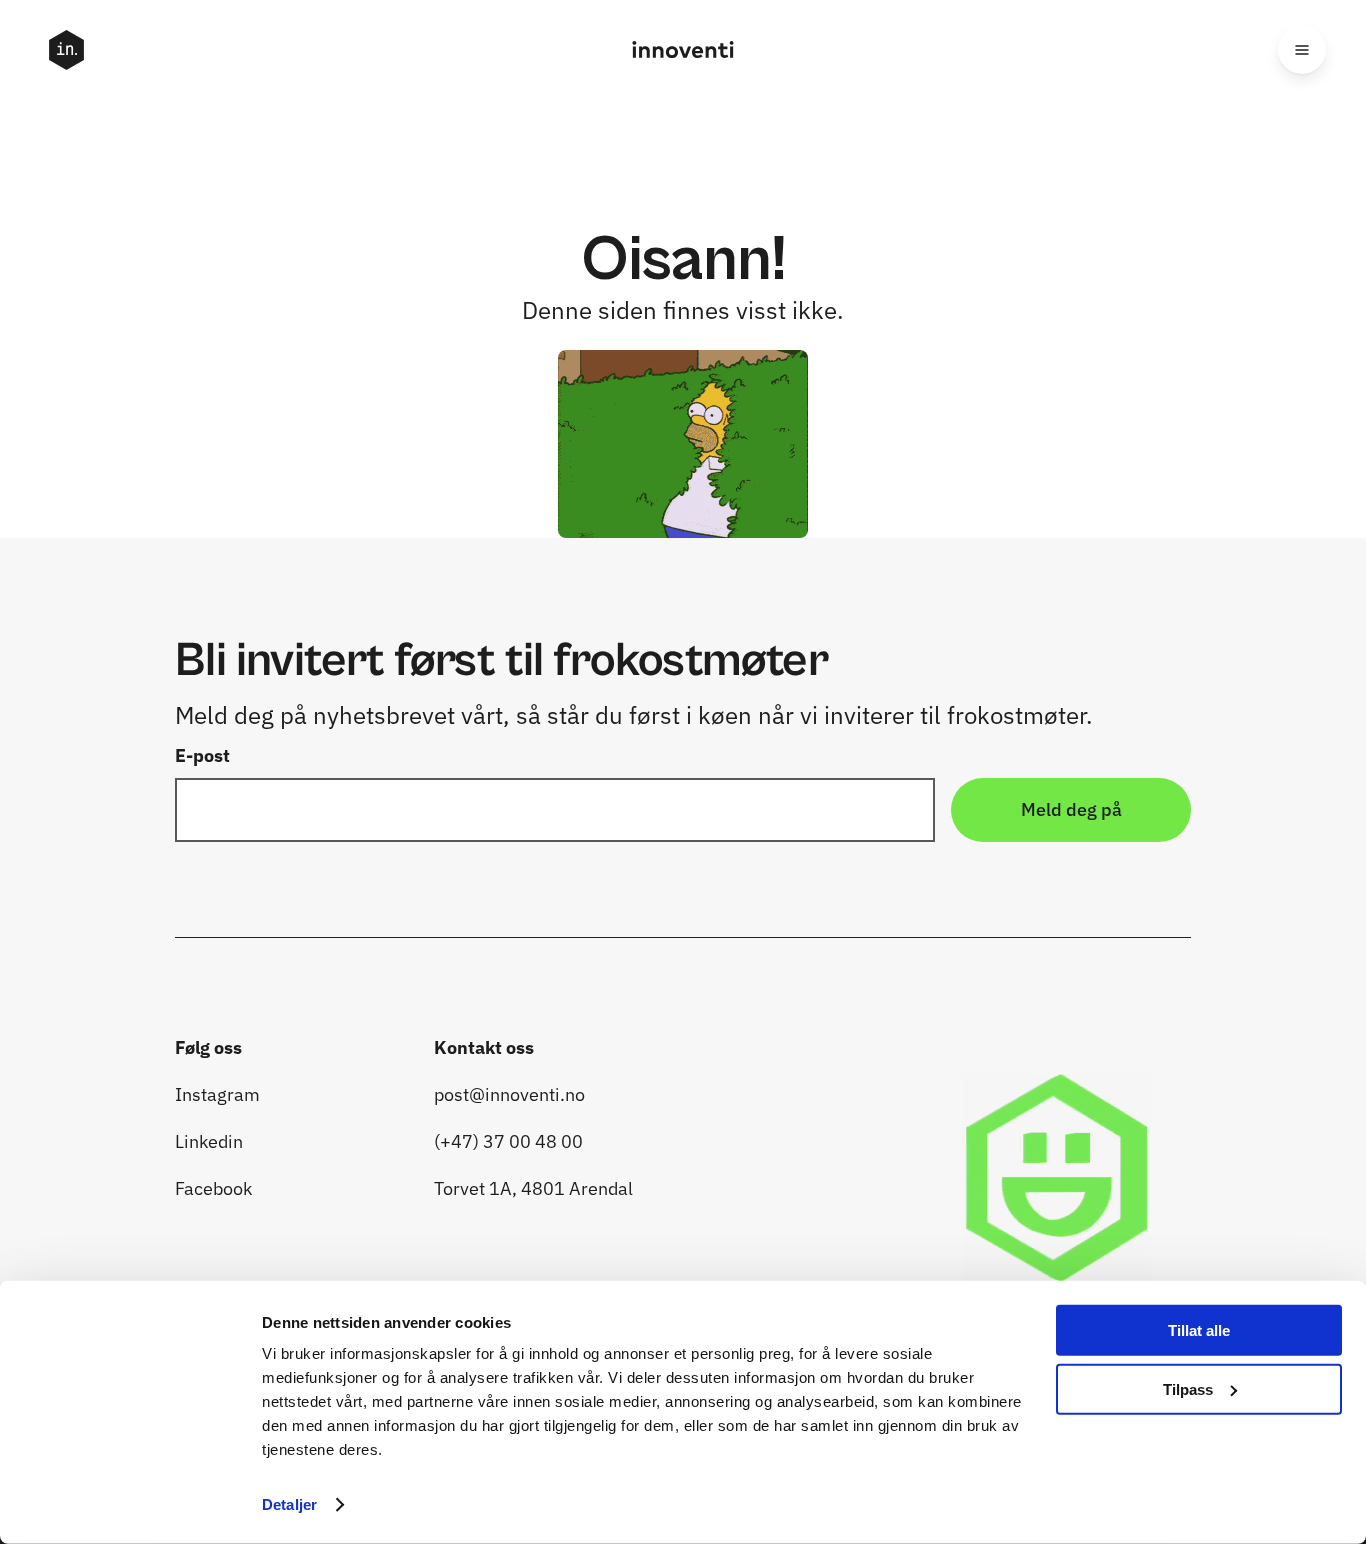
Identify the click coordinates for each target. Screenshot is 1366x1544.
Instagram (219, 1094)
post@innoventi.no (509, 1094)
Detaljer (289, 1504)
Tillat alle (1199, 1330)
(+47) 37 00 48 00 (510, 1141)
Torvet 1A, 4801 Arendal (535, 1188)
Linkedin (211, 1141)
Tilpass (1188, 1388)
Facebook (213, 1188)
